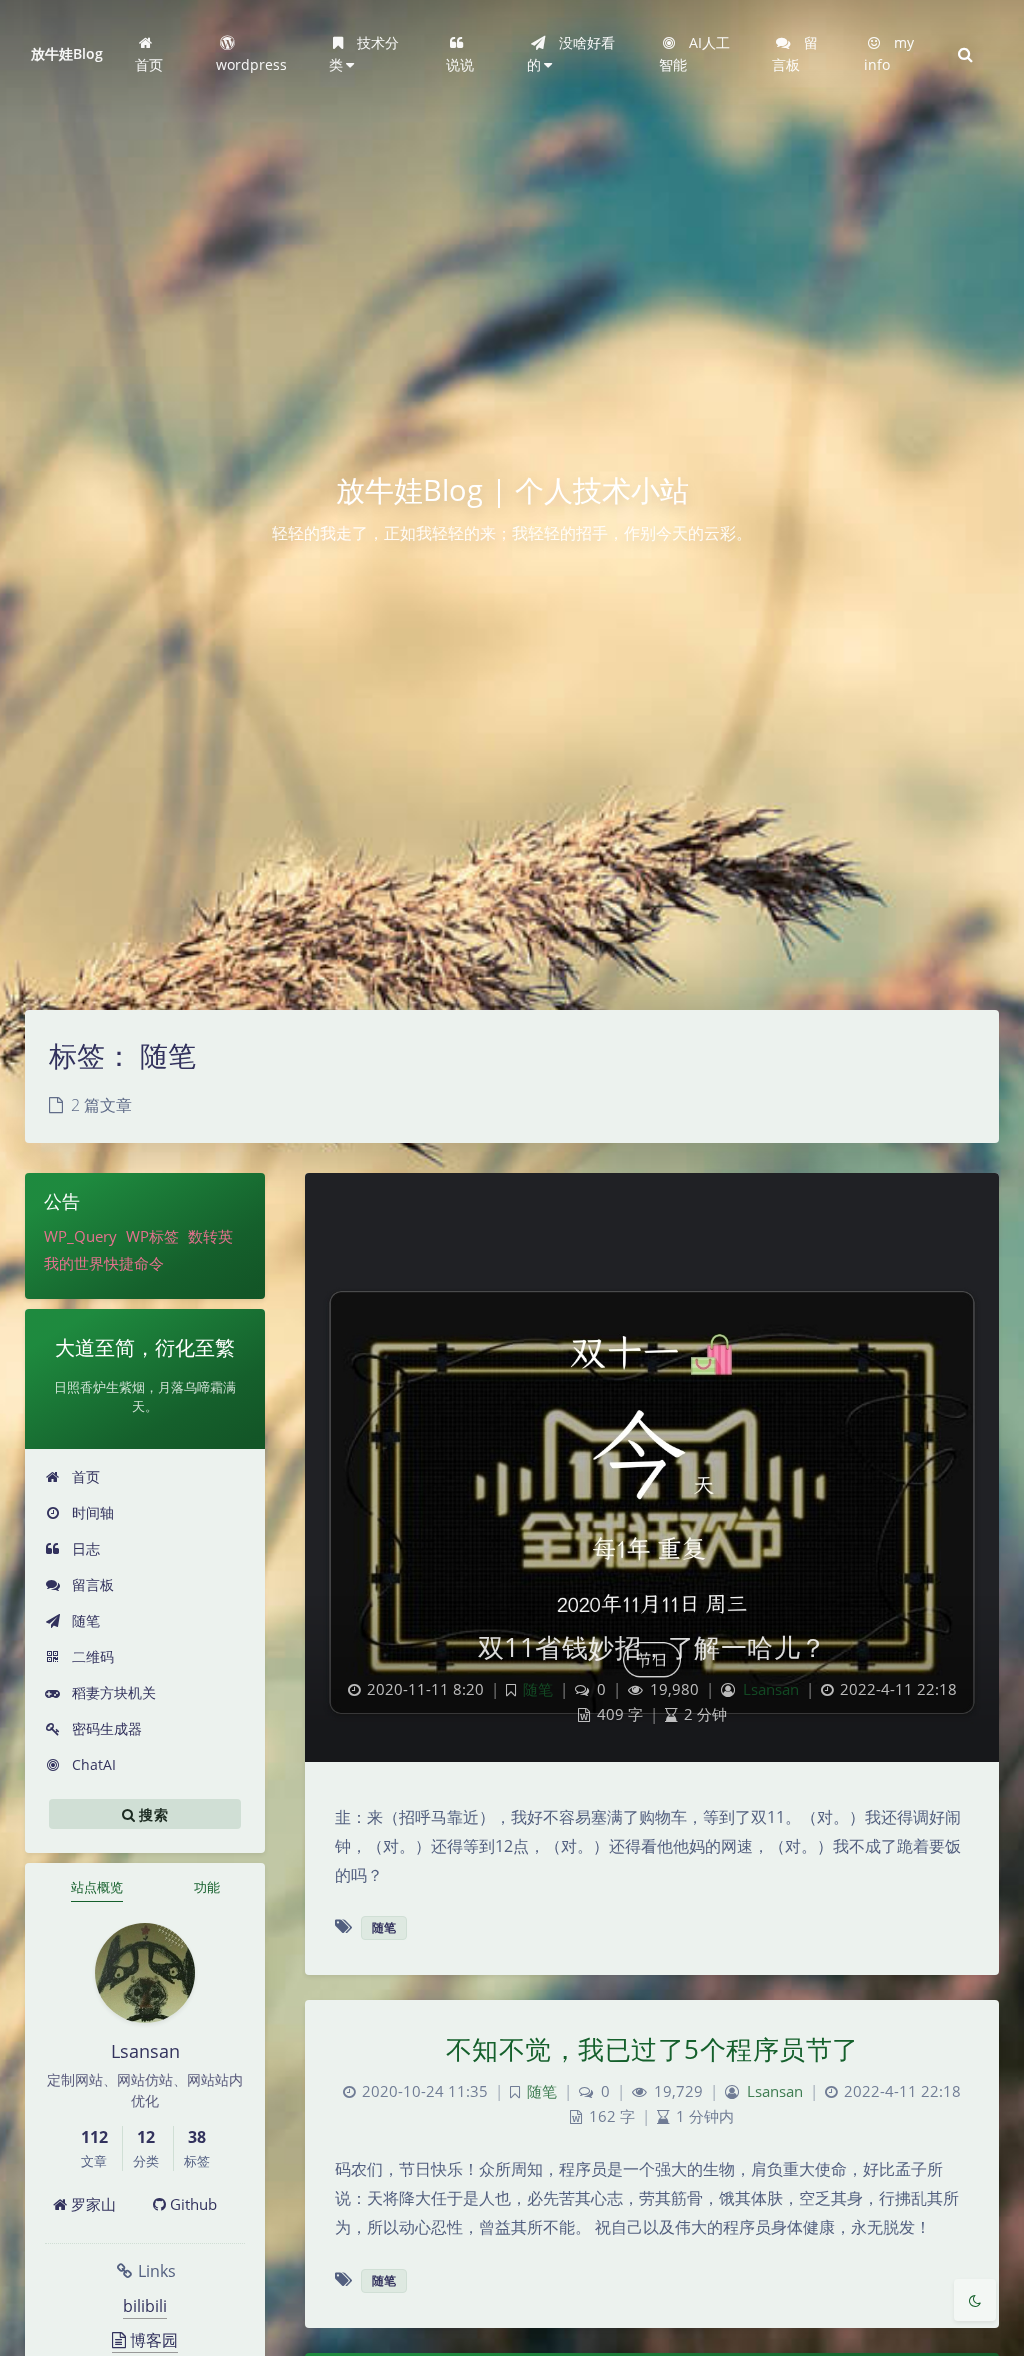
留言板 (91, 1584)
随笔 (84, 1620)
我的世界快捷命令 (104, 1263)
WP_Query (80, 1236)
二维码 (91, 1656)
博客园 (152, 2340)
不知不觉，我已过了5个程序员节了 (652, 2049)
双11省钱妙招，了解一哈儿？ (652, 1647)
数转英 (210, 1236)
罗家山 (91, 2204)
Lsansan (771, 1689)
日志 (84, 1548)
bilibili (145, 2306)
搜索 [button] (151, 1813)
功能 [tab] (207, 1887)
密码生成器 (105, 1728)
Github (191, 2204)
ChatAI (92, 1764)
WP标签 (152, 1236)
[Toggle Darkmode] (975, 2300)
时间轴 (91, 1512)
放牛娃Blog (67, 53)
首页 (84, 1476)
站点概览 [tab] (97, 1887)
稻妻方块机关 (112, 1692)
